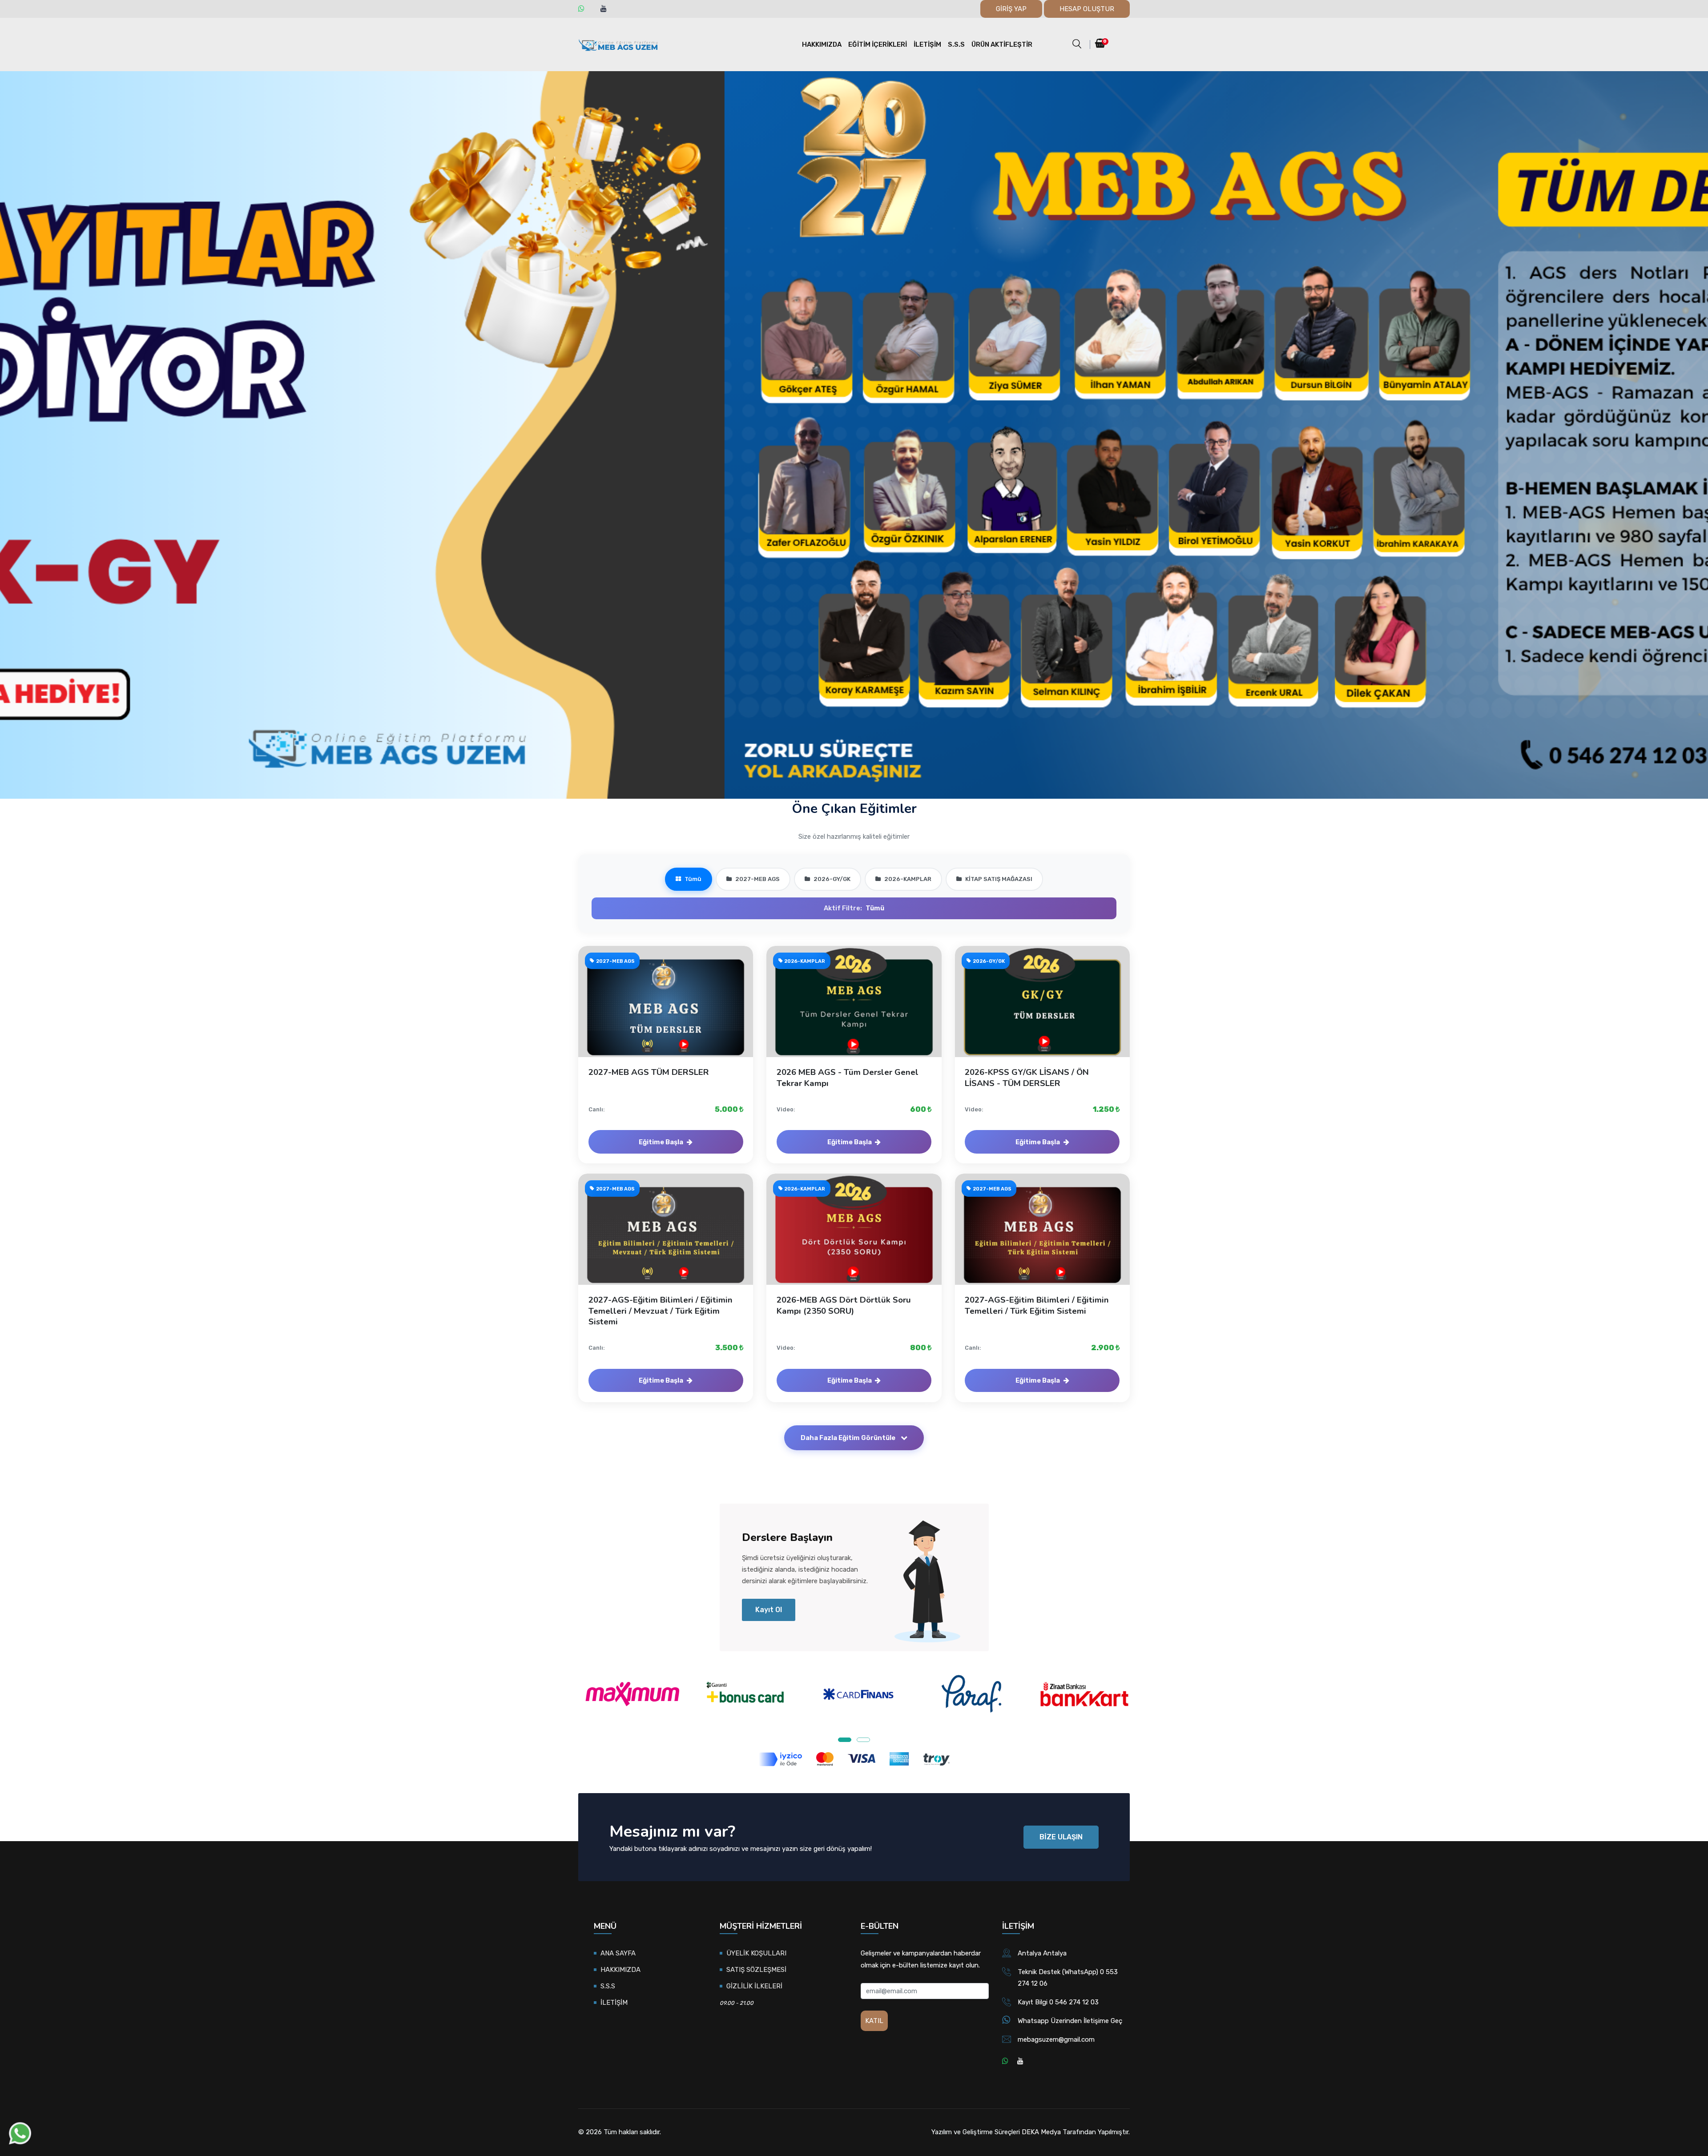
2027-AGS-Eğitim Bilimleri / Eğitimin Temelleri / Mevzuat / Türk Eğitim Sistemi (661, 1311)
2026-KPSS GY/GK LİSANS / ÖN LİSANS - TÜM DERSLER (1027, 1078)
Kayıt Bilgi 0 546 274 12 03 (1058, 2002)
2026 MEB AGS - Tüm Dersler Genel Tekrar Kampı (848, 1078)
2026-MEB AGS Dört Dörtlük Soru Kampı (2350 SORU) (844, 1305)
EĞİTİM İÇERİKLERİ (878, 44)
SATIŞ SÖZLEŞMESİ (756, 1970)
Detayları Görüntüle (671, 1010)
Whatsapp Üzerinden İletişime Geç (1070, 2021)
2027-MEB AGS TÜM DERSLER (649, 1072)
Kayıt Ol (769, 1610)
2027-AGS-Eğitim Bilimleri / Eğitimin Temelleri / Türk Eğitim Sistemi (1037, 1305)
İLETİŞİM (927, 44)
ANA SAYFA (618, 1953)
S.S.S (956, 44)
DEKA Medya (1041, 2132)
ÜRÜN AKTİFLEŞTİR (1002, 44)
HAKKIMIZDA (822, 44)
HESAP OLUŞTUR (1087, 9)
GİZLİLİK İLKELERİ (754, 1986)
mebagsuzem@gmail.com (1056, 2039)
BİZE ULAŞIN (1061, 1837)
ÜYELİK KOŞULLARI (756, 1953)
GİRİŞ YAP (1011, 9)
